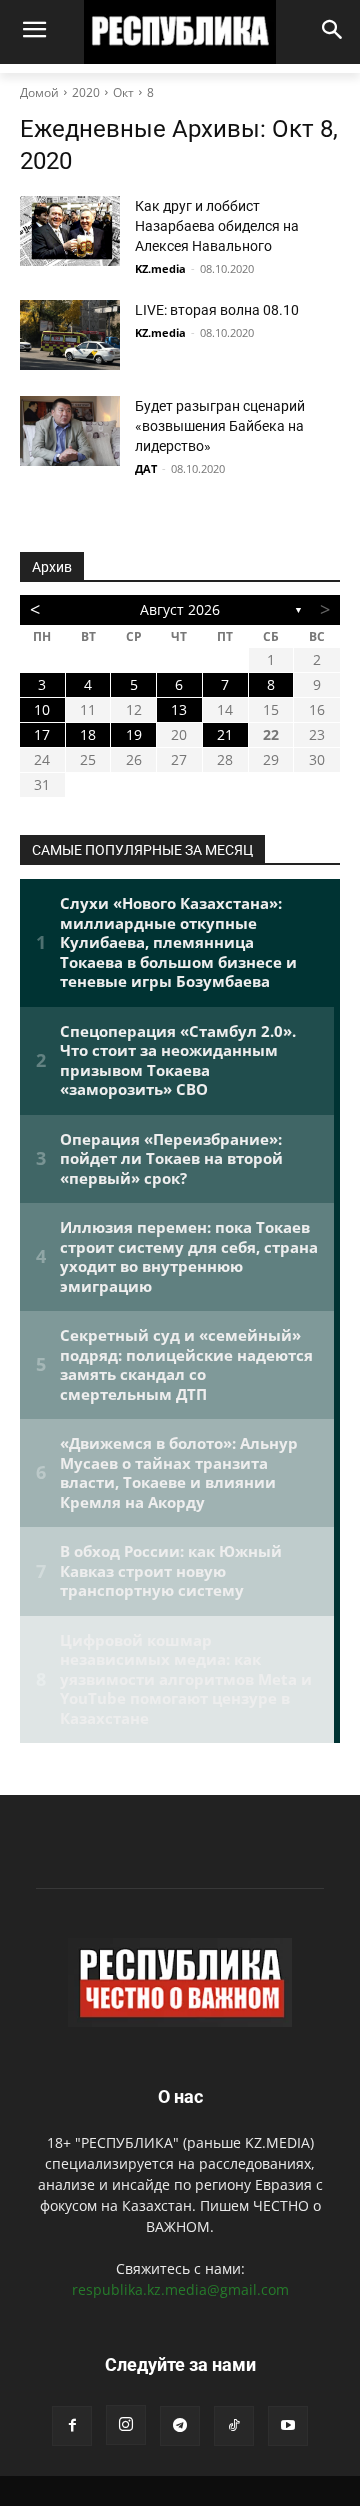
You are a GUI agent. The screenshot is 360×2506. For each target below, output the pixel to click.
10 (42, 709)
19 (134, 734)
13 (179, 709)
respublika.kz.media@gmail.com (180, 2289)
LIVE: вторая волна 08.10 (217, 310)
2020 (86, 92)
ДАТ (146, 468)
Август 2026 (180, 609)
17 (42, 734)
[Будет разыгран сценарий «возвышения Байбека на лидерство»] (70, 431)
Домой (39, 92)
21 (225, 734)
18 (88, 734)
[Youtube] (288, 2426)
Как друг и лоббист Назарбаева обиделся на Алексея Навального (217, 226)
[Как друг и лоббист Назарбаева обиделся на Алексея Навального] (70, 231)
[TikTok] (234, 2426)
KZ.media (160, 268)
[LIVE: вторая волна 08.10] (70, 335)
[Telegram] (180, 2426)
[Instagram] (126, 2425)
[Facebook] (72, 2426)
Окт (123, 92)
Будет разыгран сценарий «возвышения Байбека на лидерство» (220, 426)
